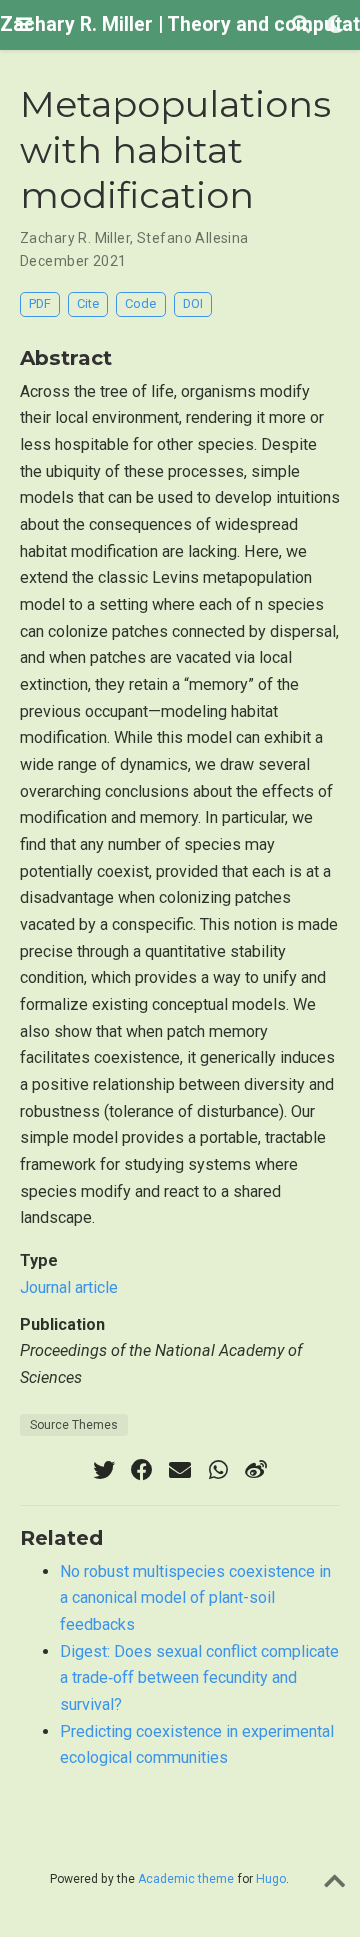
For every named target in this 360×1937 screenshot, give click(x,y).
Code (140, 303)
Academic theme (186, 1879)
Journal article (69, 1287)
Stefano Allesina (193, 238)
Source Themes (74, 1425)
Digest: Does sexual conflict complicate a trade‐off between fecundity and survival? (199, 1678)
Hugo (271, 1879)
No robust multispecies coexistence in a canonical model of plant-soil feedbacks (195, 1598)
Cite (88, 303)
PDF (40, 303)
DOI (193, 303)
